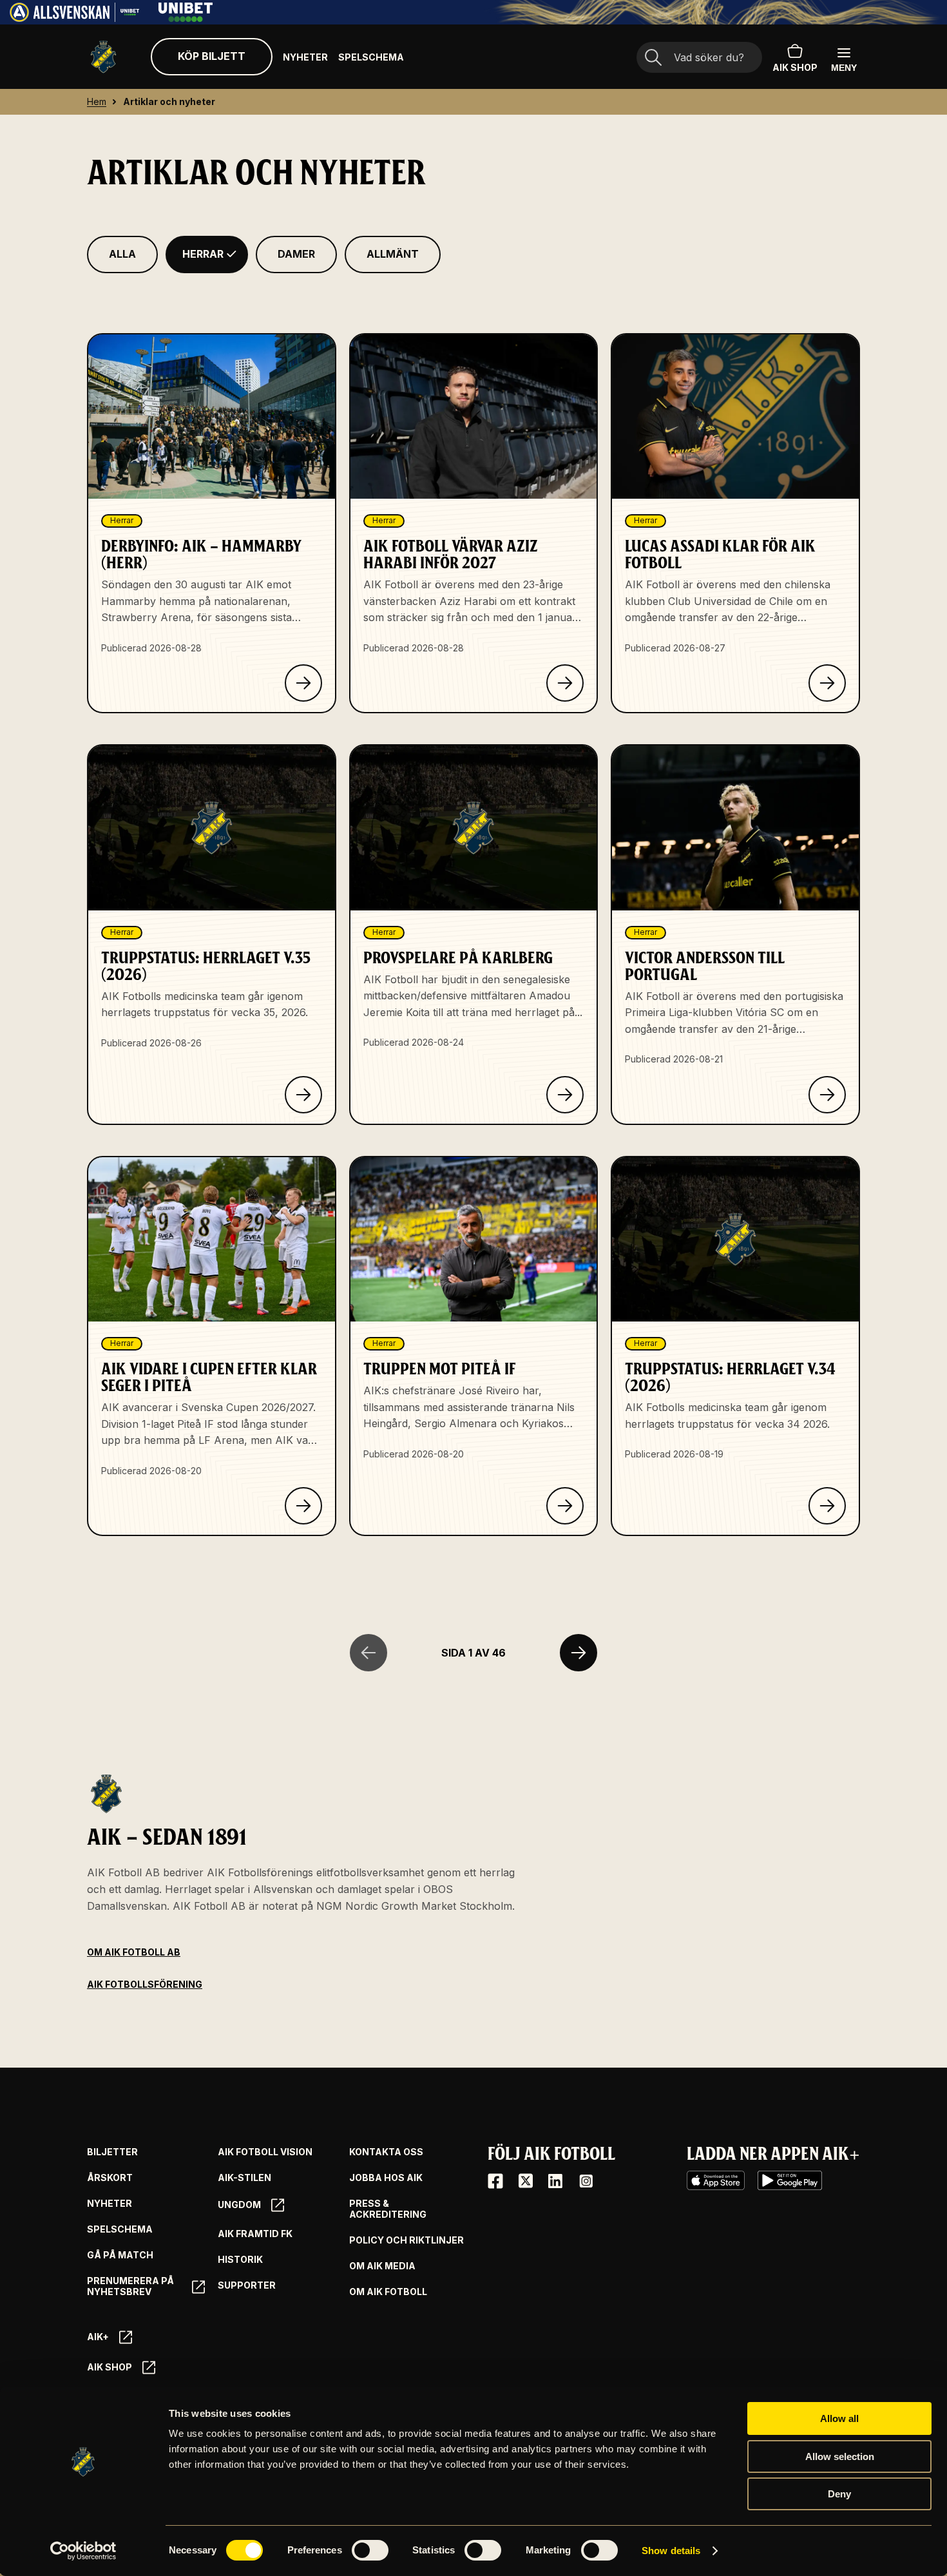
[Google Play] (790, 2180)
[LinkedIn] (555, 2181)
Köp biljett (212, 56)
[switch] (370, 2550)
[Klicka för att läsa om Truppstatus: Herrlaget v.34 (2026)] (827, 1506)
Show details (671, 2551)
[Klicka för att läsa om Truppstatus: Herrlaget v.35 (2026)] (303, 1095)
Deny (839, 2494)
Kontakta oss (386, 2152)
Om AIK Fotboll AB (134, 1952)
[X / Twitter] (526, 2181)
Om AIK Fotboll (388, 2292)
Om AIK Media (382, 2266)
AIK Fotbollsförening (145, 1984)
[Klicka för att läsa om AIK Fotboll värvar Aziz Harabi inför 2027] (565, 683)
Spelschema (371, 57)
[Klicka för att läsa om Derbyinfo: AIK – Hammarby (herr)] (303, 683)
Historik (240, 2260)
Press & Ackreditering (388, 2209)
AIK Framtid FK (255, 2234)
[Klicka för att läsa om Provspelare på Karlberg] (565, 1095)
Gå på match (120, 2255)
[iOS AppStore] (716, 2180)
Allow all (839, 2418)
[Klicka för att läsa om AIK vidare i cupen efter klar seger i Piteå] (303, 1506)
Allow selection (840, 2456)
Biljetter (112, 2152)
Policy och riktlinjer (407, 2240)
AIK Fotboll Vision (265, 2152)
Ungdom (239, 2205)
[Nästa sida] (579, 1653)
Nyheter (305, 57)
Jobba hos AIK (386, 2178)
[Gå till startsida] (103, 57)
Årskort (110, 2178)
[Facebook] (495, 2181)
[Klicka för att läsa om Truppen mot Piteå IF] (565, 1506)
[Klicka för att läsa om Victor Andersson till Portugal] (827, 1095)
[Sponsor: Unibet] (186, 18)
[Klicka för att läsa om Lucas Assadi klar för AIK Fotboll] (827, 683)
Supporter (247, 2285)
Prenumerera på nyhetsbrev (130, 2286)
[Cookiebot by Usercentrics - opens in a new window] (83, 2551)
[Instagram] (586, 2181)
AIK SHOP (795, 67)
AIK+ (98, 2337)
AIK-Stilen (244, 2178)
